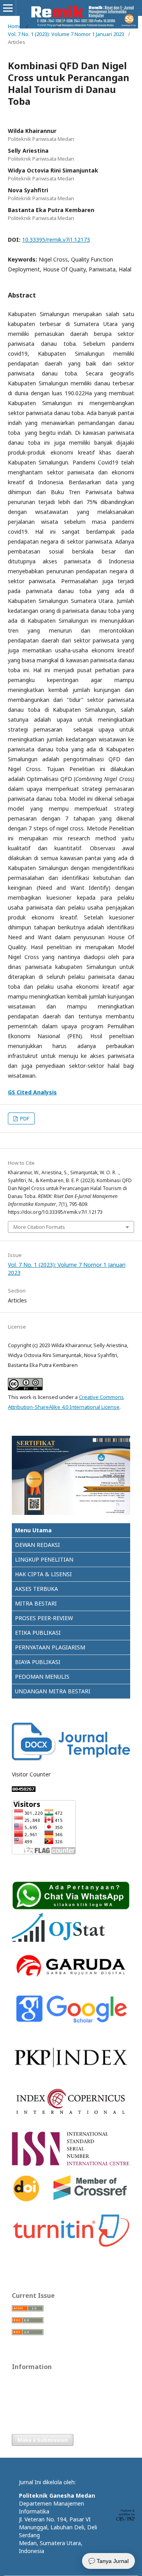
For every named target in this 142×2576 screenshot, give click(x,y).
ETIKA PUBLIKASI (38, 1633)
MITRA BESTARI (36, 1603)
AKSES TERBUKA (36, 1589)
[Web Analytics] (24, 1790)
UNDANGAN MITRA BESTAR (52, 1691)
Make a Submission (43, 2440)
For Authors (26, 2392)
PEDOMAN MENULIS (42, 1677)
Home (15, 26)
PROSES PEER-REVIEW (44, 1618)
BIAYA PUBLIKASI (38, 1662)
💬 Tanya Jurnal (108, 2561)
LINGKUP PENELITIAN (44, 1559)
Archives (42, 26)
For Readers (26, 2381)
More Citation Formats (39, 1227)
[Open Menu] (8, 8)
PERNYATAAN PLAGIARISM (50, 1647)
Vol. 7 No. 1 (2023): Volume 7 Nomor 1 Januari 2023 (66, 34)
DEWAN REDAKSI (37, 1545)
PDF (24, 1118)
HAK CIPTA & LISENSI (43, 1574)
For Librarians (28, 2404)
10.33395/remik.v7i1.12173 (56, 240)
